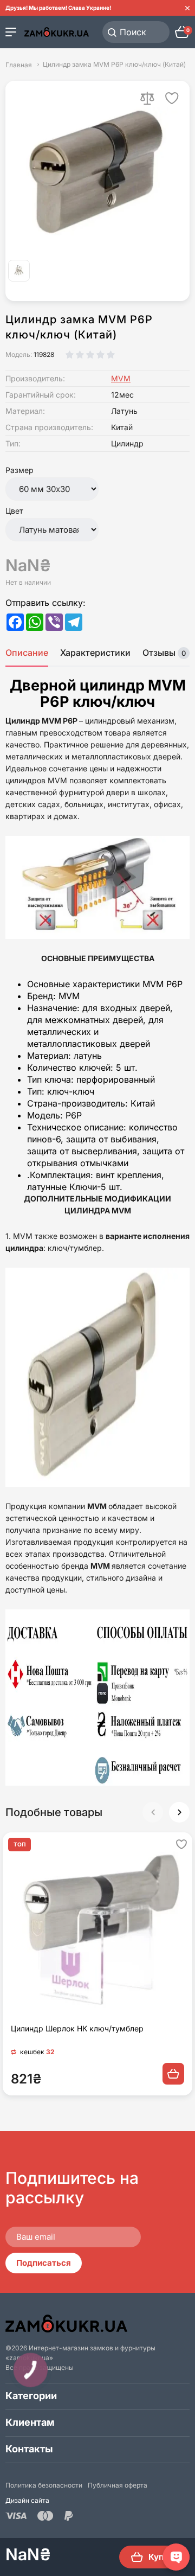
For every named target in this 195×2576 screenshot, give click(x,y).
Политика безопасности (44, 2485)
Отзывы (164, 653)
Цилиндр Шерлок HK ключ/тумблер (77, 2028)
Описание (27, 653)
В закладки (172, 98)
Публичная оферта (118, 2485)
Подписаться (44, 2263)
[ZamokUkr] (66, 2323)
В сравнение (147, 98)
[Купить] (173, 2074)
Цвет (14, 511)
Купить (163, 2557)
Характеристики (95, 653)
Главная (19, 65)
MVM (121, 378)
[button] (179, 1812)
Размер (19, 470)
